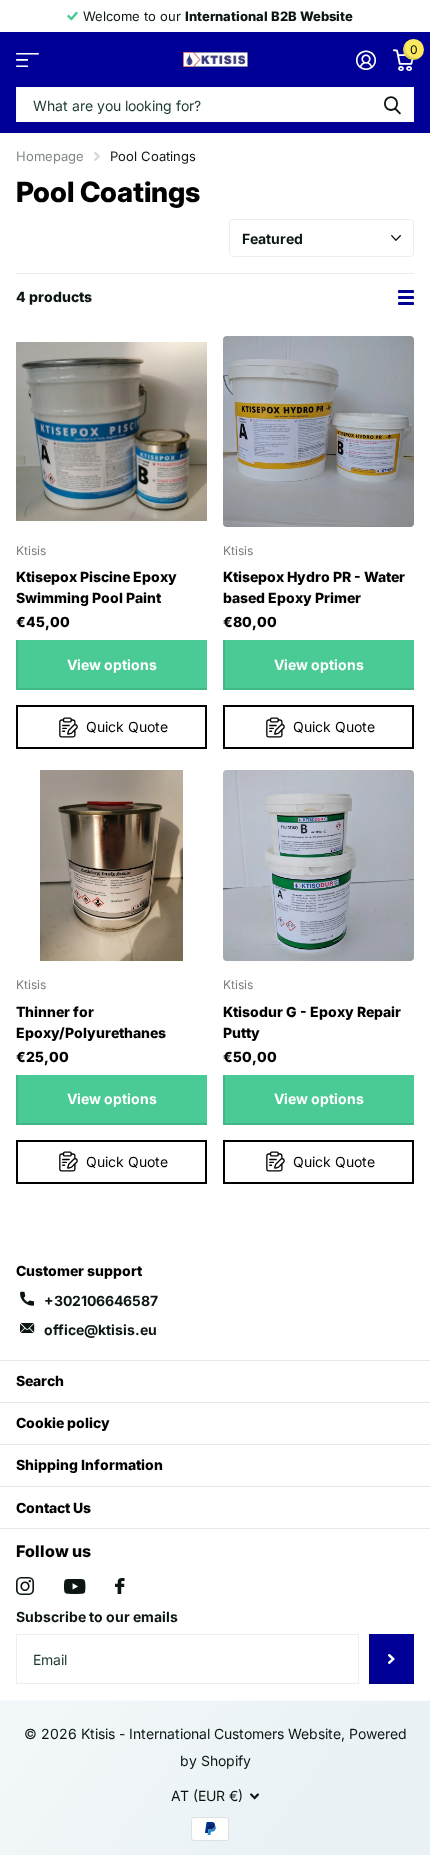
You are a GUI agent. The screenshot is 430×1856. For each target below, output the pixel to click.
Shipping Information (89, 1464)
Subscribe (391, 1659)
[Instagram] (25, 1586)
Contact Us (53, 1507)
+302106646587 (101, 1300)
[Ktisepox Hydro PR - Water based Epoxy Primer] (318, 431)
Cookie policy (63, 1422)
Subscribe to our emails (97, 1616)
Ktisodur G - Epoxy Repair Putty (312, 1022)
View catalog (27, 59)
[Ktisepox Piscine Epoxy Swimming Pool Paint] (111, 431)
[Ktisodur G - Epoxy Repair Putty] (318, 865)
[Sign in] (365, 60)
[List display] (406, 297)
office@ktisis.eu (100, 1329)
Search (40, 1380)
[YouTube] (74, 1586)
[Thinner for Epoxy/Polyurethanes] (111, 865)
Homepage (50, 156)
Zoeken (392, 104)
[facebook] (120, 1586)
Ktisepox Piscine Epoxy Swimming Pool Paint (96, 587)
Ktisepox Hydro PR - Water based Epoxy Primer (314, 587)
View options (112, 664)
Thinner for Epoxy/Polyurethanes (91, 1022)
